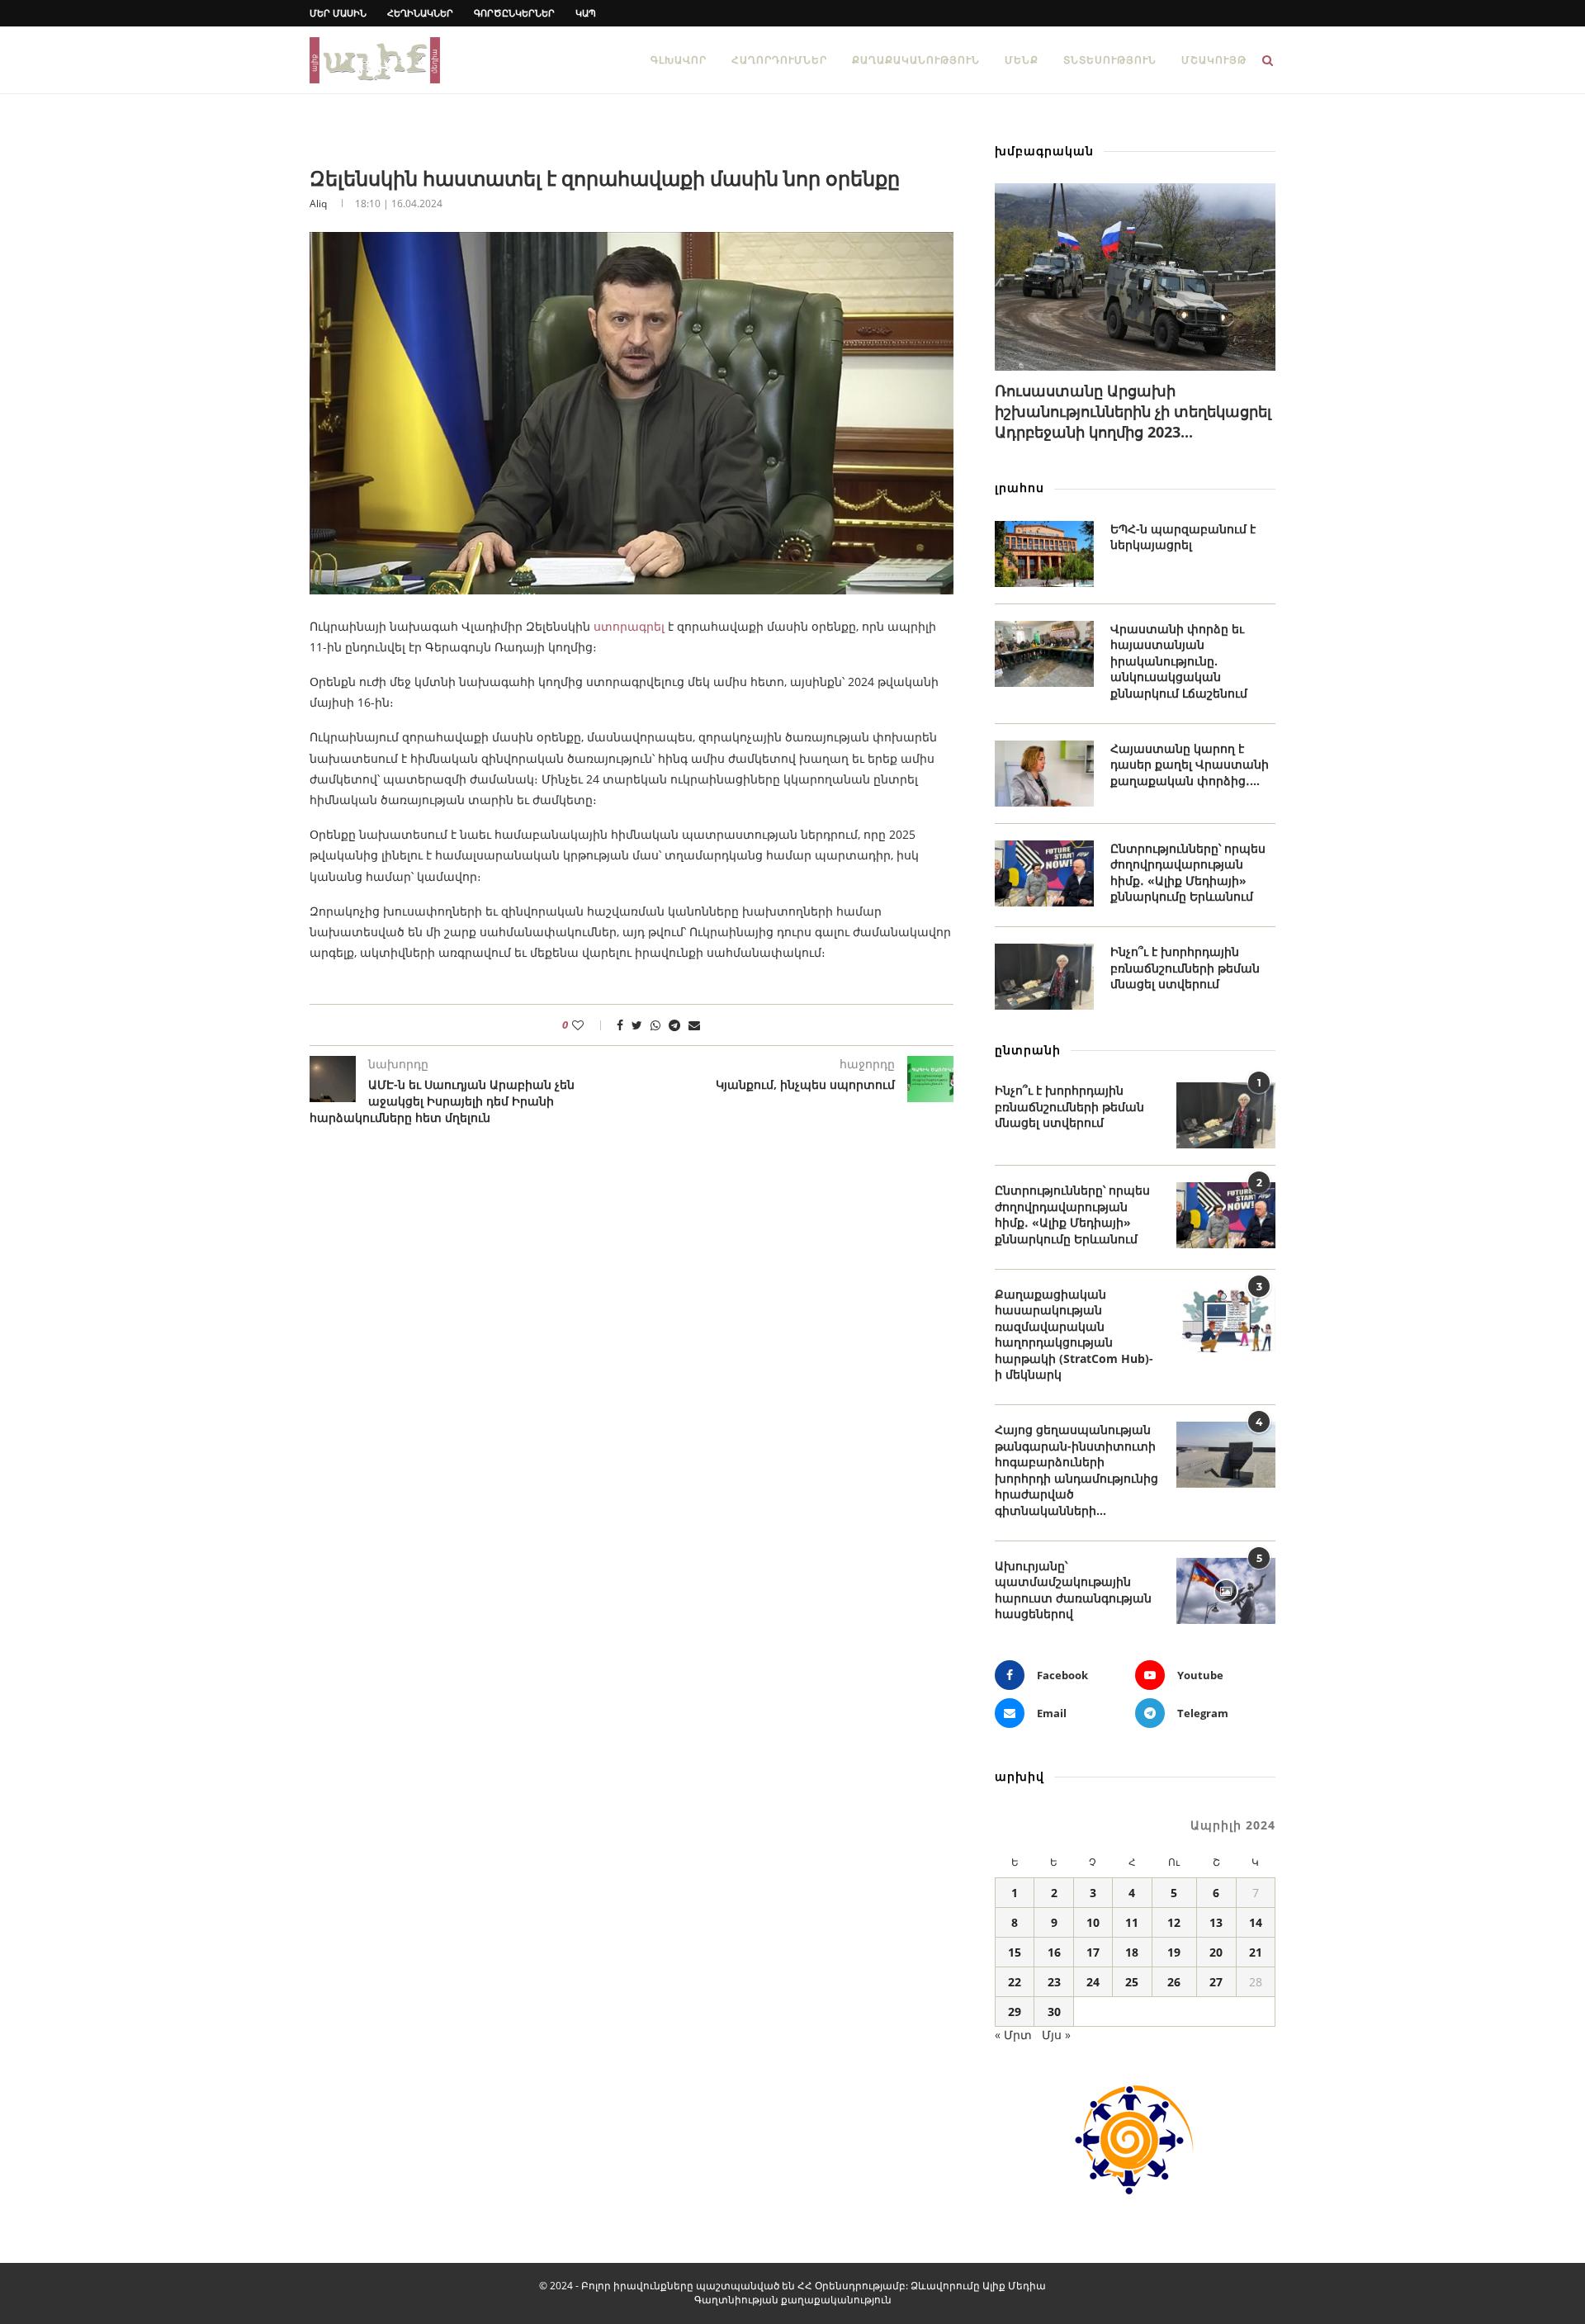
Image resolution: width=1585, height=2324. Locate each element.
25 (1132, 1982)
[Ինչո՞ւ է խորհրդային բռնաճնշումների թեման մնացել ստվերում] (1044, 977)
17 (1093, 1952)
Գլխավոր (679, 60)
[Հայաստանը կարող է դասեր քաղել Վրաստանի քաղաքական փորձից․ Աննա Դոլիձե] (1044, 774)
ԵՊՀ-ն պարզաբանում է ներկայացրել (1183, 537)
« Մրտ (1013, 2035)
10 (1093, 1922)
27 (1216, 1982)
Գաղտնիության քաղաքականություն (793, 2300)
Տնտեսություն (1110, 60)
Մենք (1022, 60)
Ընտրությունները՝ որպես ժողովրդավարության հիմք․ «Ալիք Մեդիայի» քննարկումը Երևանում (1188, 873)
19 (1174, 1952)
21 (1256, 1952)
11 (1132, 1922)
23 (1054, 1982)
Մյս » (1056, 2035)
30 (1054, 2012)
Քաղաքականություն (916, 60)
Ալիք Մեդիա (1014, 2286)
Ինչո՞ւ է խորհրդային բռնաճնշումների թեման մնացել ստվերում (1185, 968)
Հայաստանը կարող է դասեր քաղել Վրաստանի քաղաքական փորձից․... (1190, 764)
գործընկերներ (514, 13)
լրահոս (1020, 488)
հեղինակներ (420, 13)
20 (1216, 1952)
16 (1054, 1952)
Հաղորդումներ (779, 60)
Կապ (586, 13)
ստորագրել (629, 626)
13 (1216, 1922)
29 (1015, 2012)
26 (1174, 1982)
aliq (318, 204)
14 (1256, 1922)
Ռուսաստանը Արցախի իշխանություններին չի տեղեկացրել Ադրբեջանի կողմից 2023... (1133, 411)
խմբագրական (1044, 151)
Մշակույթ (1214, 60)
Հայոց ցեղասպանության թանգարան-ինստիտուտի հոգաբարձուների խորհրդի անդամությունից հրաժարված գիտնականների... (1076, 1470)
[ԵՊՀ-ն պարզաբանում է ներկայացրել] (1044, 554)
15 (1015, 1952)
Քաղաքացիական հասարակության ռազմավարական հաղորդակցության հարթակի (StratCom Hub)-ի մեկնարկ (1074, 1335)
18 (1132, 1952)
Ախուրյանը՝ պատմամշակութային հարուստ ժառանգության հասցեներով (1073, 1590)
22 (1015, 1982)
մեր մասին (338, 13)
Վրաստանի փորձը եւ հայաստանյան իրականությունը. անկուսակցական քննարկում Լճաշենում (1179, 661)
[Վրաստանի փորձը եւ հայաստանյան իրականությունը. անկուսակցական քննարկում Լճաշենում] (1044, 654)
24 (1093, 1982)
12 (1174, 1922)
